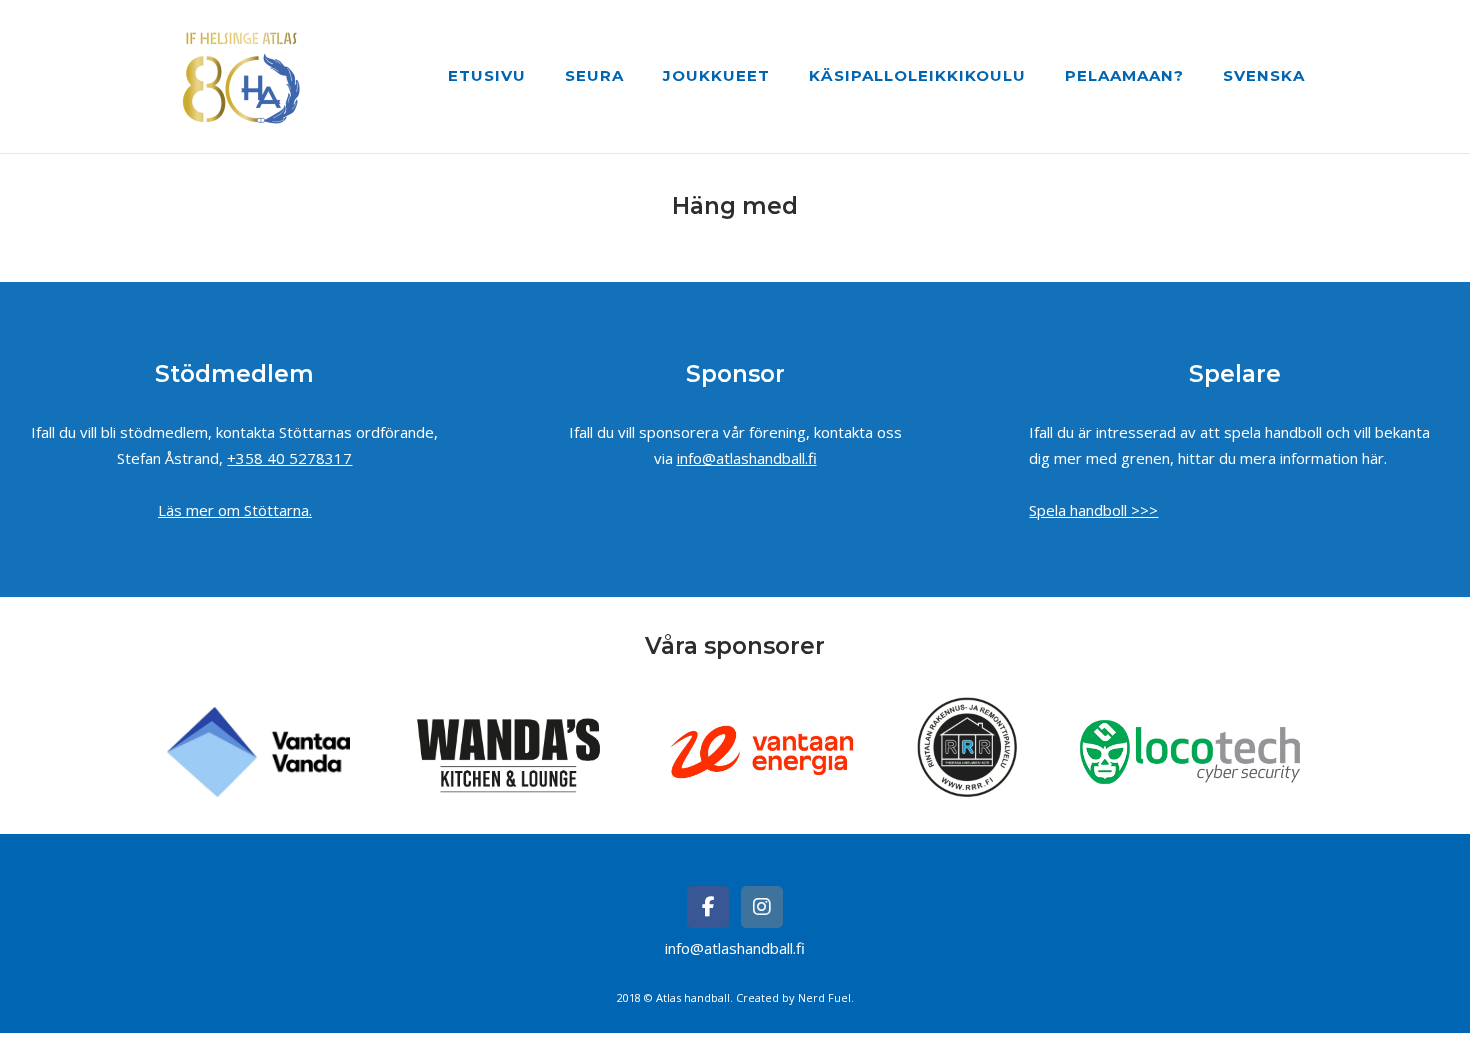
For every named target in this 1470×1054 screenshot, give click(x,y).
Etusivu (487, 75)
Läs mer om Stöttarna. (235, 510)
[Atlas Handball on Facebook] (708, 907)
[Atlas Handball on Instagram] (762, 907)
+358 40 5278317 (289, 458)
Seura (594, 75)
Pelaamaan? (1124, 75)
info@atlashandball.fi (747, 458)
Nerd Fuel (824, 997)
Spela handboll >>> (1093, 510)
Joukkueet (716, 75)
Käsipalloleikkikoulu (917, 75)
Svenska (1264, 75)
